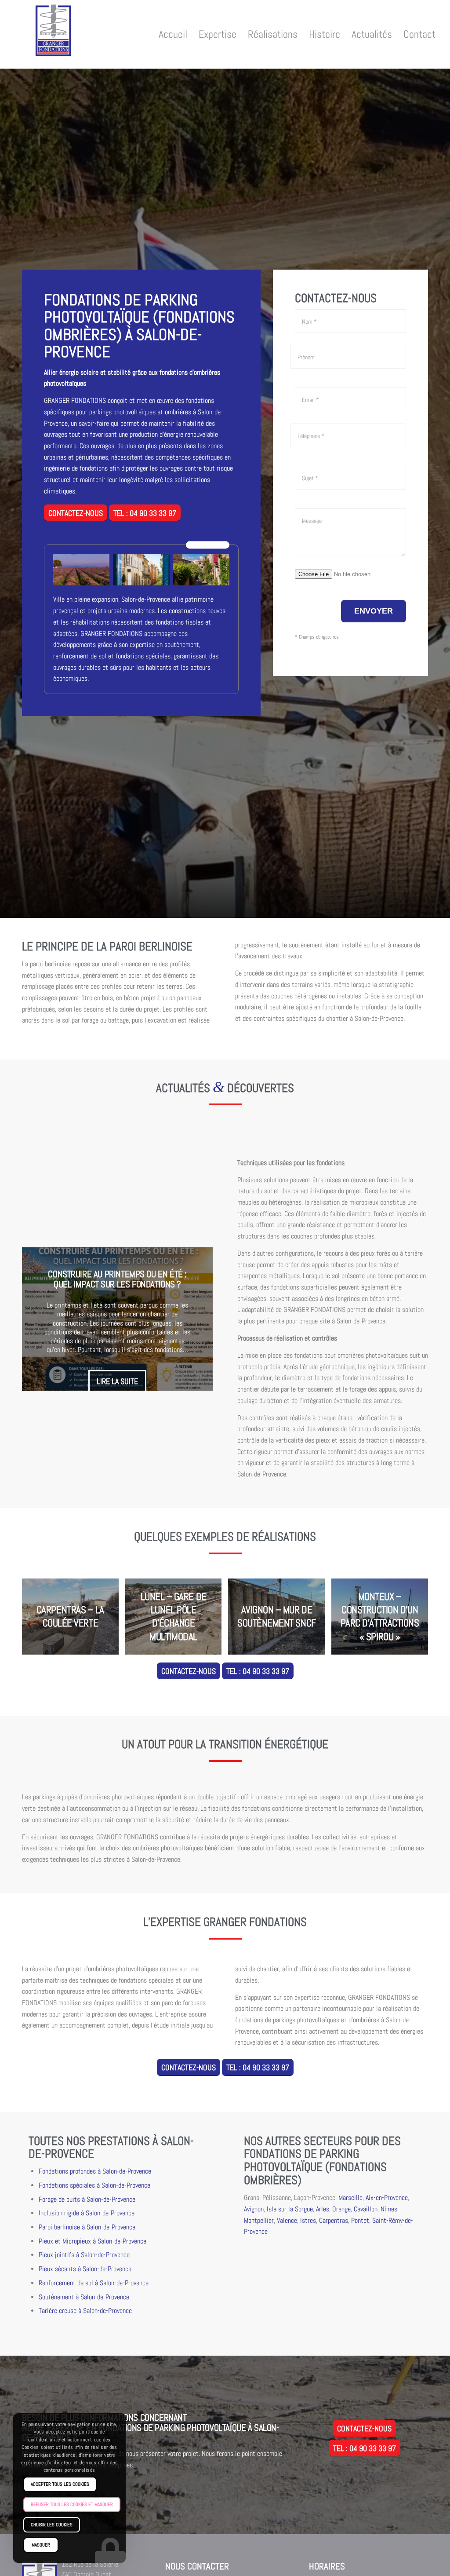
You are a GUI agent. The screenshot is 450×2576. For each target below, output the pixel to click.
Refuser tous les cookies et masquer (72, 2504)
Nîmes (389, 2209)
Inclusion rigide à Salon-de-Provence (87, 2213)
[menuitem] (173, 34)
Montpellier (259, 2221)
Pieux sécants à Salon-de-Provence (85, 2269)
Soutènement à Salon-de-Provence (84, 2297)
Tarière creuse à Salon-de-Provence (85, 2311)
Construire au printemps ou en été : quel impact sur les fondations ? (117, 1279)
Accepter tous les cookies (60, 2484)
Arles (323, 2209)
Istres (308, 2221)
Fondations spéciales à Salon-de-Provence (94, 2185)
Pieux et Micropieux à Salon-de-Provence (93, 2241)
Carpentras (334, 2221)
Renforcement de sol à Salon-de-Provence (94, 2283)
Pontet (360, 2221)
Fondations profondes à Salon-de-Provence (95, 2171)
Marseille (350, 2198)
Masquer (41, 2545)
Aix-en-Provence (387, 2198)
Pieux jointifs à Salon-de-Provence (84, 2255)
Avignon (254, 2209)
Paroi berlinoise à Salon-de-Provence (87, 2227)
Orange (341, 2209)
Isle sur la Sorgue (290, 2209)
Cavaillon (366, 2209)
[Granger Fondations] (54, 37)
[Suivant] (193, 1319)
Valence (287, 2221)
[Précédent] (42, 1319)
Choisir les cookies (52, 2525)
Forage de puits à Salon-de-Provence (87, 2200)
